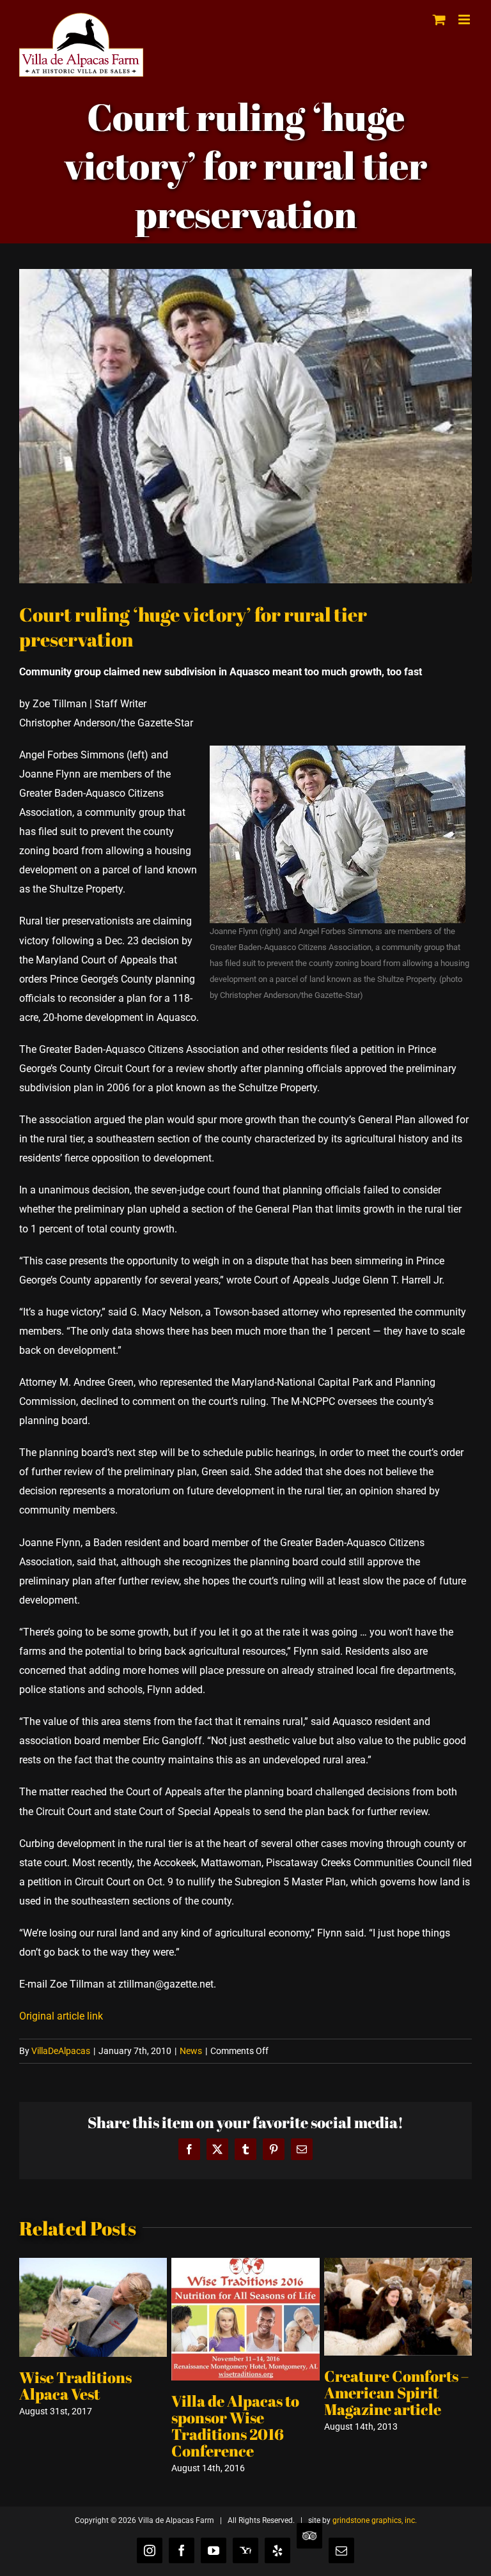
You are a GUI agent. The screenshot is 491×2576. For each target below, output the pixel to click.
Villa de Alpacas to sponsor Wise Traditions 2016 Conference (235, 2426)
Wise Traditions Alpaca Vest (75, 2386)
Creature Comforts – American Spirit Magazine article (396, 2393)
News (191, 2051)
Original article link (61, 2016)
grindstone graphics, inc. (375, 2520)
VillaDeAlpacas (61, 2051)
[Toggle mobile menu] (465, 19)
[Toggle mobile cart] (439, 19)
